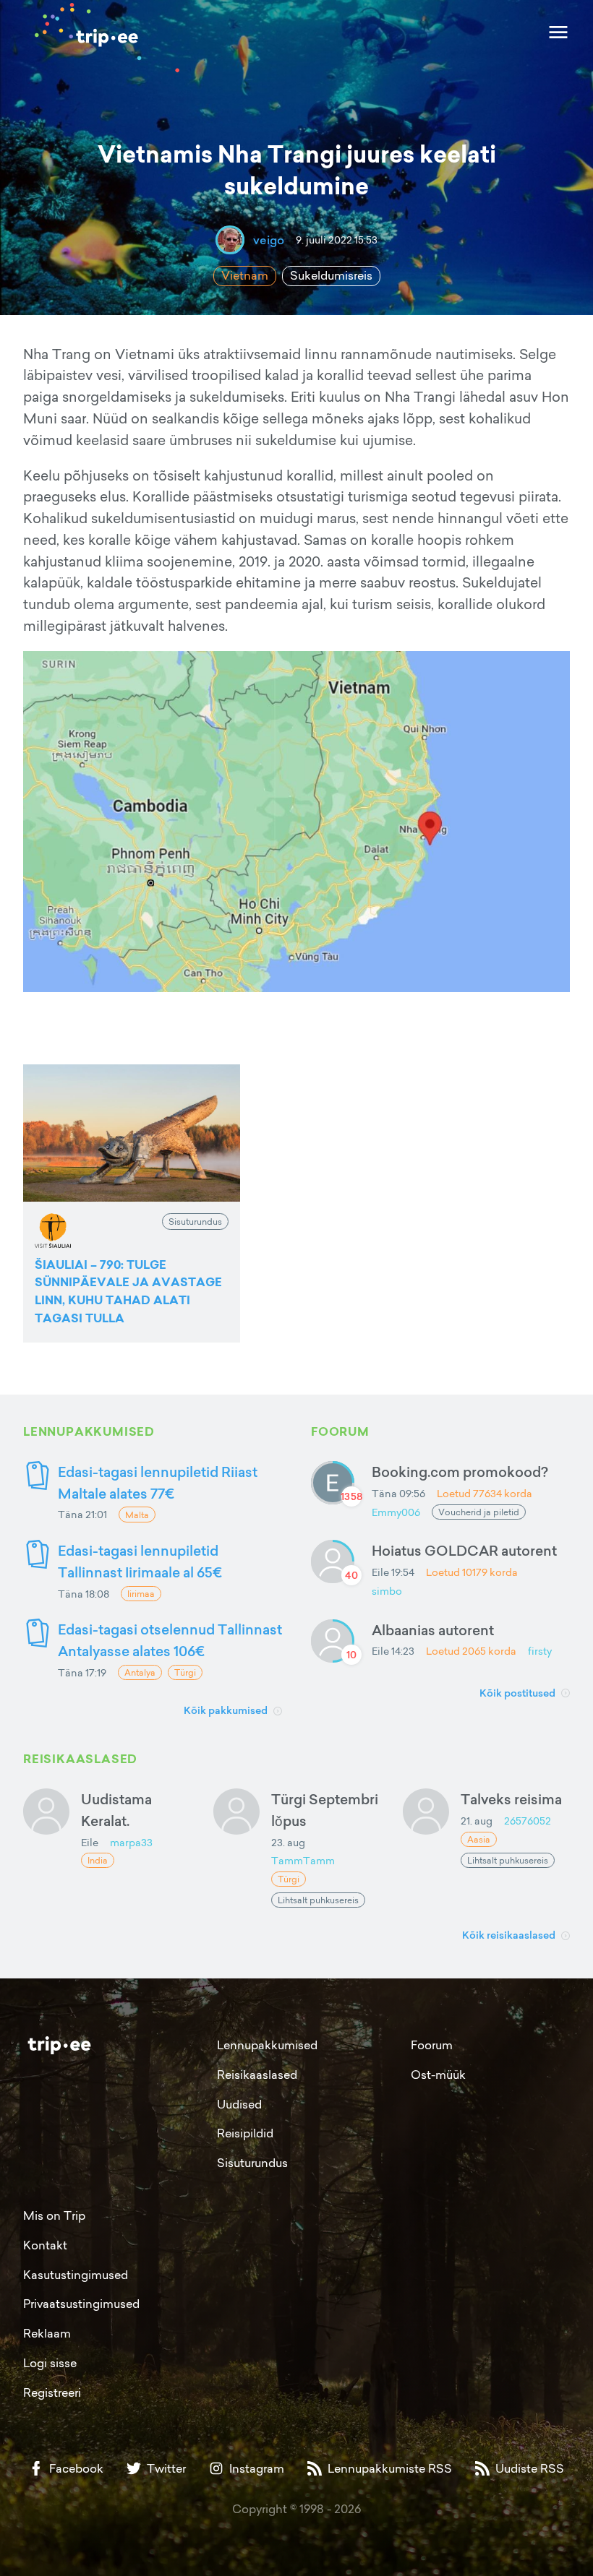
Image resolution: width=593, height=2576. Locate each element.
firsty (540, 1651)
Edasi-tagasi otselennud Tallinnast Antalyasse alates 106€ (170, 1640)
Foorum (432, 2045)
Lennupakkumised (267, 2045)
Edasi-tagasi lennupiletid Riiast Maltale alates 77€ (158, 1482)
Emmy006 (396, 1512)
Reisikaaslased (257, 2075)
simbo (387, 1591)
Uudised (239, 2104)
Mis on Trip (54, 2215)
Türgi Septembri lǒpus (325, 1810)
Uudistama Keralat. (116, 1810)
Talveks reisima (511, 1799)
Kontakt (45, 2245)
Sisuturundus (252, 2163)
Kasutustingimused (76, 2275)
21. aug (477, 1821)
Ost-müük (438, 2075)
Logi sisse (50, 2363)
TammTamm (303, 1860)
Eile (90, 1842)
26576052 (528, 1821)
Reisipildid (245, 2133)
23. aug (288, 1842)
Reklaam (47, 2333)
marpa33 (131, 1842)
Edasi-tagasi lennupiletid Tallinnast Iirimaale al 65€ (140, 1561)
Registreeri (52, 2392)
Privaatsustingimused (81, 2304)
